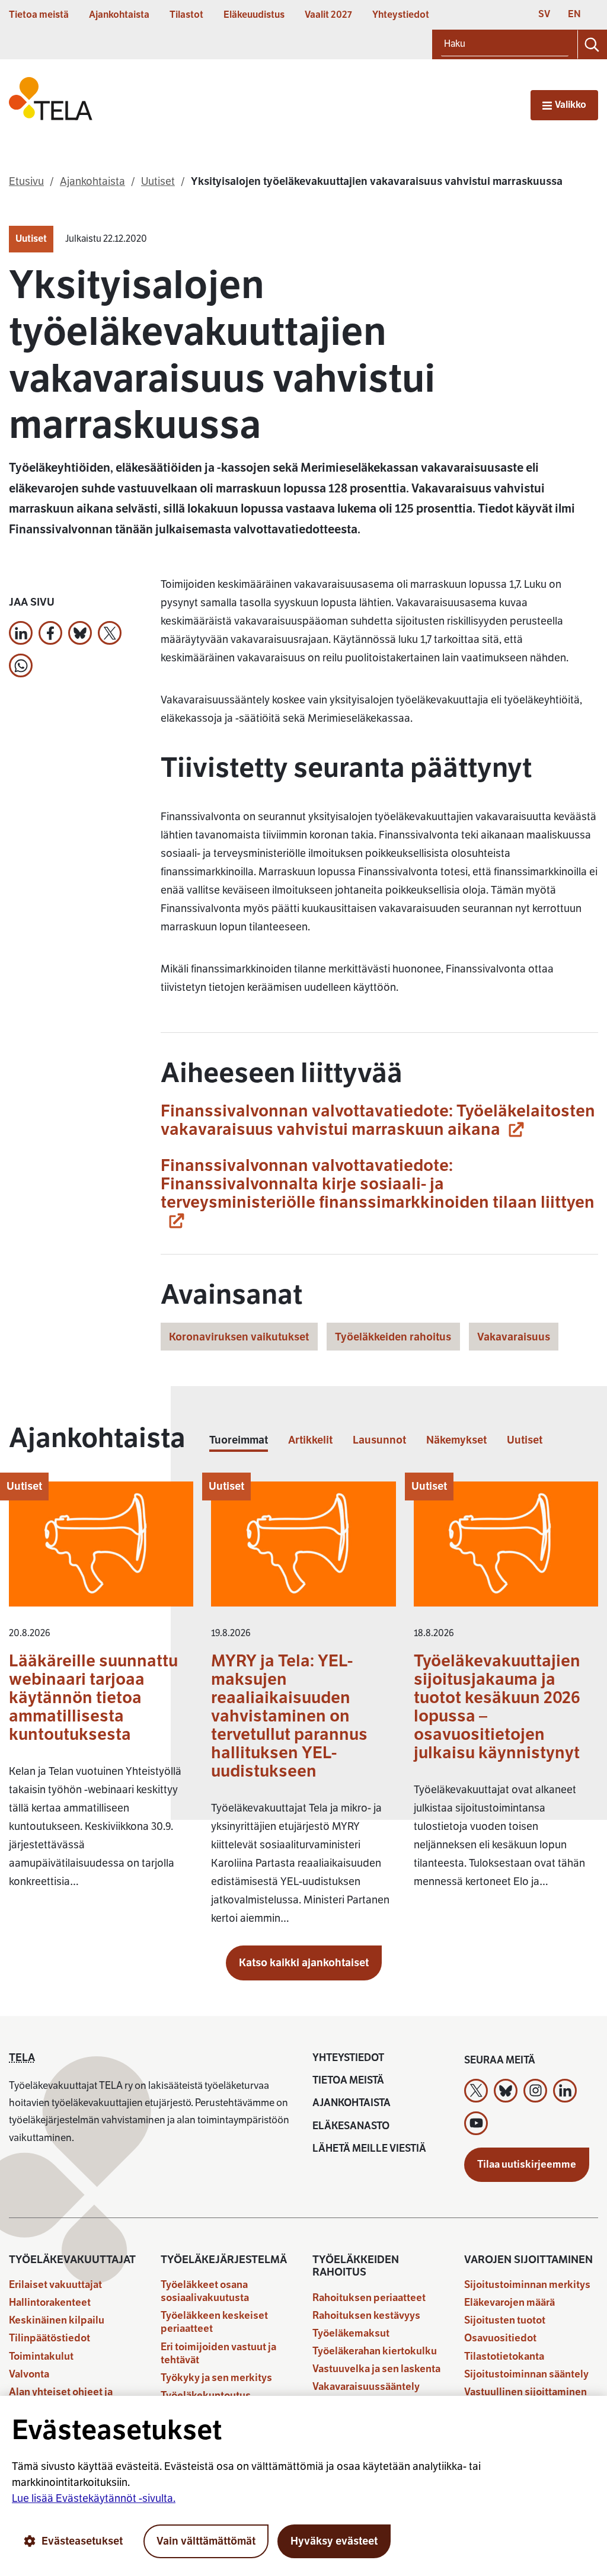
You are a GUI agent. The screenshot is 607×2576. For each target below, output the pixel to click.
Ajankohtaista (119, 15)
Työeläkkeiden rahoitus (393, 1337)
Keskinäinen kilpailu (57, 2320)
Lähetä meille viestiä (369, 2148)
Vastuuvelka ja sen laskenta (376, 2369)
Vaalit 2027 (328, 15)
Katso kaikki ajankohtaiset (304, 1963)
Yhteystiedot (401, 15)
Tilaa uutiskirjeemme (527, 2164)
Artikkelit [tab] (310, 1440)
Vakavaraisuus (514, 1337)
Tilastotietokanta (504, 2356)
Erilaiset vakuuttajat (55, 2285)
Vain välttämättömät (206, 2541)
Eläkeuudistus (254, 15)
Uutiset (31, 239)
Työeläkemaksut (351, 2333)
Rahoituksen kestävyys (366, 2316)
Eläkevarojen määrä (509, 2303)
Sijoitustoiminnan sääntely (526, 2374)
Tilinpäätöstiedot (49, 2338)
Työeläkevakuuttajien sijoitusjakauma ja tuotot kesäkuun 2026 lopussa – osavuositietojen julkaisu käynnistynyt (497, 1707)
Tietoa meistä (39, 15)
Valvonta (29, 2374)
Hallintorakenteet (50, 2303)
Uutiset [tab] (525, 1440)
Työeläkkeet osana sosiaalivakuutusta (205, 2291)
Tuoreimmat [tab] (239, 1440)
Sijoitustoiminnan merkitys (527, 2285)
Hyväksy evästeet (334, 2541)
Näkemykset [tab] (456, 1440)
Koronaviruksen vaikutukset (239, 1337)
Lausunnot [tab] (379, 1440)
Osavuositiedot (500, 2338)
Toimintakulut (41, 2356)
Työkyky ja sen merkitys (216, 2378)
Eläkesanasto (351, 2126)
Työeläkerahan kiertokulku (375, 2351)
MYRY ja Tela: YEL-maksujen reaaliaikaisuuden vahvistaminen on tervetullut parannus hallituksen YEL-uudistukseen (289, 1716)
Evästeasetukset (82, 2541)
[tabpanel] (303, 1709)
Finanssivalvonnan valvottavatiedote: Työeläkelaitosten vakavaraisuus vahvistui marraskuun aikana (378, 1120)
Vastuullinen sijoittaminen (525, 2392)
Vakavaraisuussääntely (366, 2387)
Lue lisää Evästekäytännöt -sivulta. (94, 2498)
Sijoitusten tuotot (505, 2320)
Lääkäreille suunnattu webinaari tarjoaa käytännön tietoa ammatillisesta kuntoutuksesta (93, 1697)
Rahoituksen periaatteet (369, 2298)
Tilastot (186, 15)
